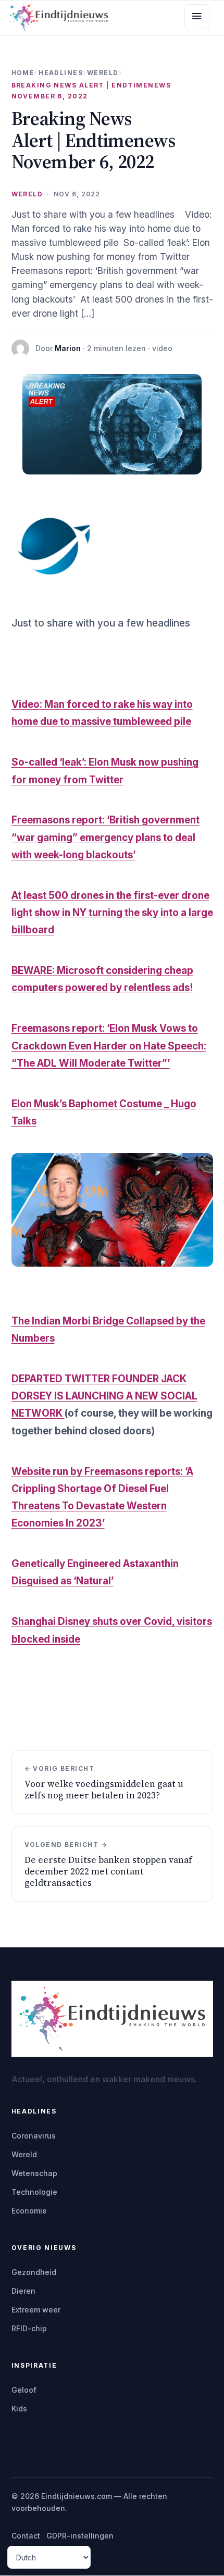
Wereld (103, 73)
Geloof (24, 2390)
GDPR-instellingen (80, 2536)
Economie (29, 2211)
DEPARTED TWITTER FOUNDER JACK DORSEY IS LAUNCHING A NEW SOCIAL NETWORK (104, 1396)
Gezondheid (34, 2272)
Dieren (23, 2291)
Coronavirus (34, 2136)
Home (23, 73)
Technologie (34, 2192)
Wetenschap (34, 2173)
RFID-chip (29, 2328)
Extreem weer (36, 2310)
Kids (19, 2409)
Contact (26, 2536)
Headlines (61, 73)
